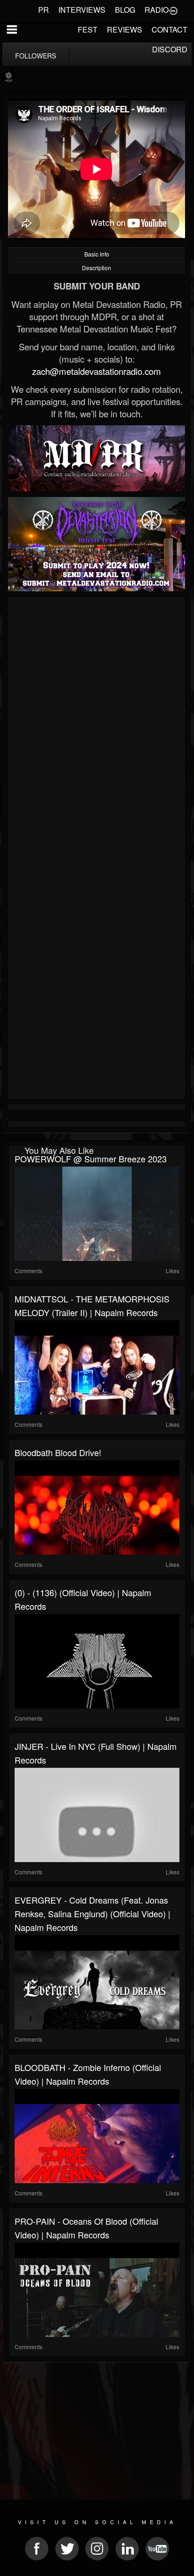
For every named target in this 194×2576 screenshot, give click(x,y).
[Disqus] (97, 726)
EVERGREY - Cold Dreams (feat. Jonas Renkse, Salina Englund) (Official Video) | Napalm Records (93, 1913)
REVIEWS (125, 29)
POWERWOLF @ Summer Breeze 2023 (91, 1159)
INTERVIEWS (82, 10)
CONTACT (170, 29)
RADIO (157, 10)
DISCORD (170, 49)
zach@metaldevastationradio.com (97, 371)
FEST (88, 29)
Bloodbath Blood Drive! (58, 1452)
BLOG (125, 10)
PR (44, 10)
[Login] (173, 10)
